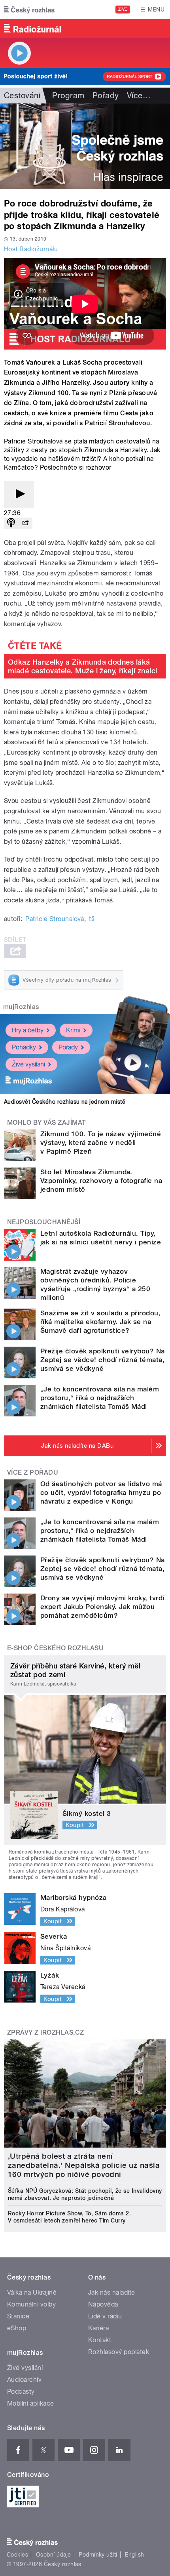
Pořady (106, 96)
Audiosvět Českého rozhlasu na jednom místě (65, 1102)
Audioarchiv (24, 2380)
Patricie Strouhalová (55, 919)
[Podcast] (11, 523)
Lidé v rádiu (105, 2316)
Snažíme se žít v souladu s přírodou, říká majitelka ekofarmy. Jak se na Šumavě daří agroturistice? (100, 1322)
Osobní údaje (54, 2555)
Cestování (22, 96)
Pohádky (24, 1047)
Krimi (73, 1030)
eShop (17, 2328)
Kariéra (98, 2328)
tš (92, 919)
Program (68, 96)
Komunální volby (31, 2304)
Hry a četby (28, 1030)
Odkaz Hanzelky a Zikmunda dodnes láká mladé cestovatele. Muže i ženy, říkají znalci (83, 666)
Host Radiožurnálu (31, 249)
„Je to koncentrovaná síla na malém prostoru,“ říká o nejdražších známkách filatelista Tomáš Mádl (100, 1398)
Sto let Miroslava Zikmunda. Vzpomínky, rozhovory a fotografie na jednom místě (101, 1181)
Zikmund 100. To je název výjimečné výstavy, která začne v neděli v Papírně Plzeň (101, 1143)
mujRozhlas (21, 1007)
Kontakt (100, 2340)
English (134, 2555)
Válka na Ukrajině (32, 2292)
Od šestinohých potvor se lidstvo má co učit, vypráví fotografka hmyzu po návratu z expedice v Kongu (101, 1492)
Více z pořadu (33, 1472)
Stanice (18, 2316)
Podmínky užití (98, 2555)
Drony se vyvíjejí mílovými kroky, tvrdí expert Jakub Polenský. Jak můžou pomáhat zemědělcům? (102, 1607)
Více (139, 96)
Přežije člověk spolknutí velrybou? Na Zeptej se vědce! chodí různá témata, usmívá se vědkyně (103, 1360)
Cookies (17, 2555)
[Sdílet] (25, 523)
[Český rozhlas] (29, 10)
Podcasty (21, 2392)
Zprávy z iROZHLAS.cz (46, 2032)
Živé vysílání (28, 1064)
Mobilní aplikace (31, 2403)
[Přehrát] (19, 494)
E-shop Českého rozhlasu (55, 1648)
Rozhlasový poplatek (119, 2352)
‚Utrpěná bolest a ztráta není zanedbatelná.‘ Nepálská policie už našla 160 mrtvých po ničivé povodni (84, 2165)
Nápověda (103, 2304)
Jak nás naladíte (112, 2292)
